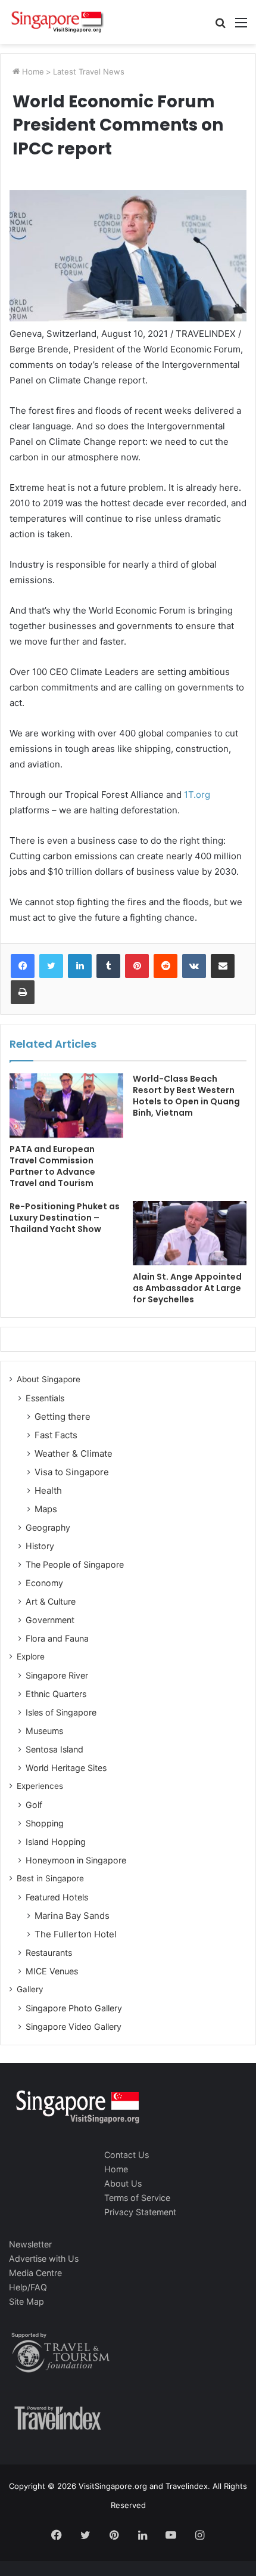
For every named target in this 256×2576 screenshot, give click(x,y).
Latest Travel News (89, 72)
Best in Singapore (50, 1878)
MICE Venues (52, 1971)
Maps (46, 1509)
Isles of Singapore (61, 1712)
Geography (48, 1527)
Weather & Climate (74, 1453)
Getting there (63, 1417)
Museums (44, 1731)
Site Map (26, 2301)
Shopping (45, 1823)
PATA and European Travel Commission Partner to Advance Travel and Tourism (52, 1166)
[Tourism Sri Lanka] (57, 22)
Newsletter (30, 2244)
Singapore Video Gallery (74, 2027)
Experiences (40, 1786)
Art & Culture (51, 1601)
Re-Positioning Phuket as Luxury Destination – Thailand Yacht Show (65, 1218)
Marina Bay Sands (72, 1916)
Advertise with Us (44, 2258)
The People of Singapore (75, 1564)
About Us (123, 2183)
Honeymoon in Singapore (76, 1860)
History (40, 1546)
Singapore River (57, 1675)
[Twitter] (51, 966)
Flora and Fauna (57, 1638)
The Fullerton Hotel (76, 1934)
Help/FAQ (28, 2287)
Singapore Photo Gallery (74, 2008)
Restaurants (49, 1953)
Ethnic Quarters (56, 1694)
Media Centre (35, 2273)
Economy (44, 1583)
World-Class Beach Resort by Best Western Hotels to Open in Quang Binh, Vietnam (186, 1096)
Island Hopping (56, 1842)
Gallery (30, 1989)
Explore (31, 1657)
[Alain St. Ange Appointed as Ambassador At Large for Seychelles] (190, 1233)
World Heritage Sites (66, 1768)
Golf (34, 1805)
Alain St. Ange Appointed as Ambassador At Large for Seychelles (187, 1288)
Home (32, 72)
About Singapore (49, 1379)
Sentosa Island (54, 1749)
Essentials (45, 1398)
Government (50, 1620)
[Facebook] (23, 966)
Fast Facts (56, 1435)
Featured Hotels (57, 1897)
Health (48, 1490)
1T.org (197, 795)
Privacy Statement (140, 2212)
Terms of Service (137, 2198)
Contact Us (127, 2155)
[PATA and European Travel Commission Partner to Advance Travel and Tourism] (66, 1106)
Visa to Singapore (72, 1472)
